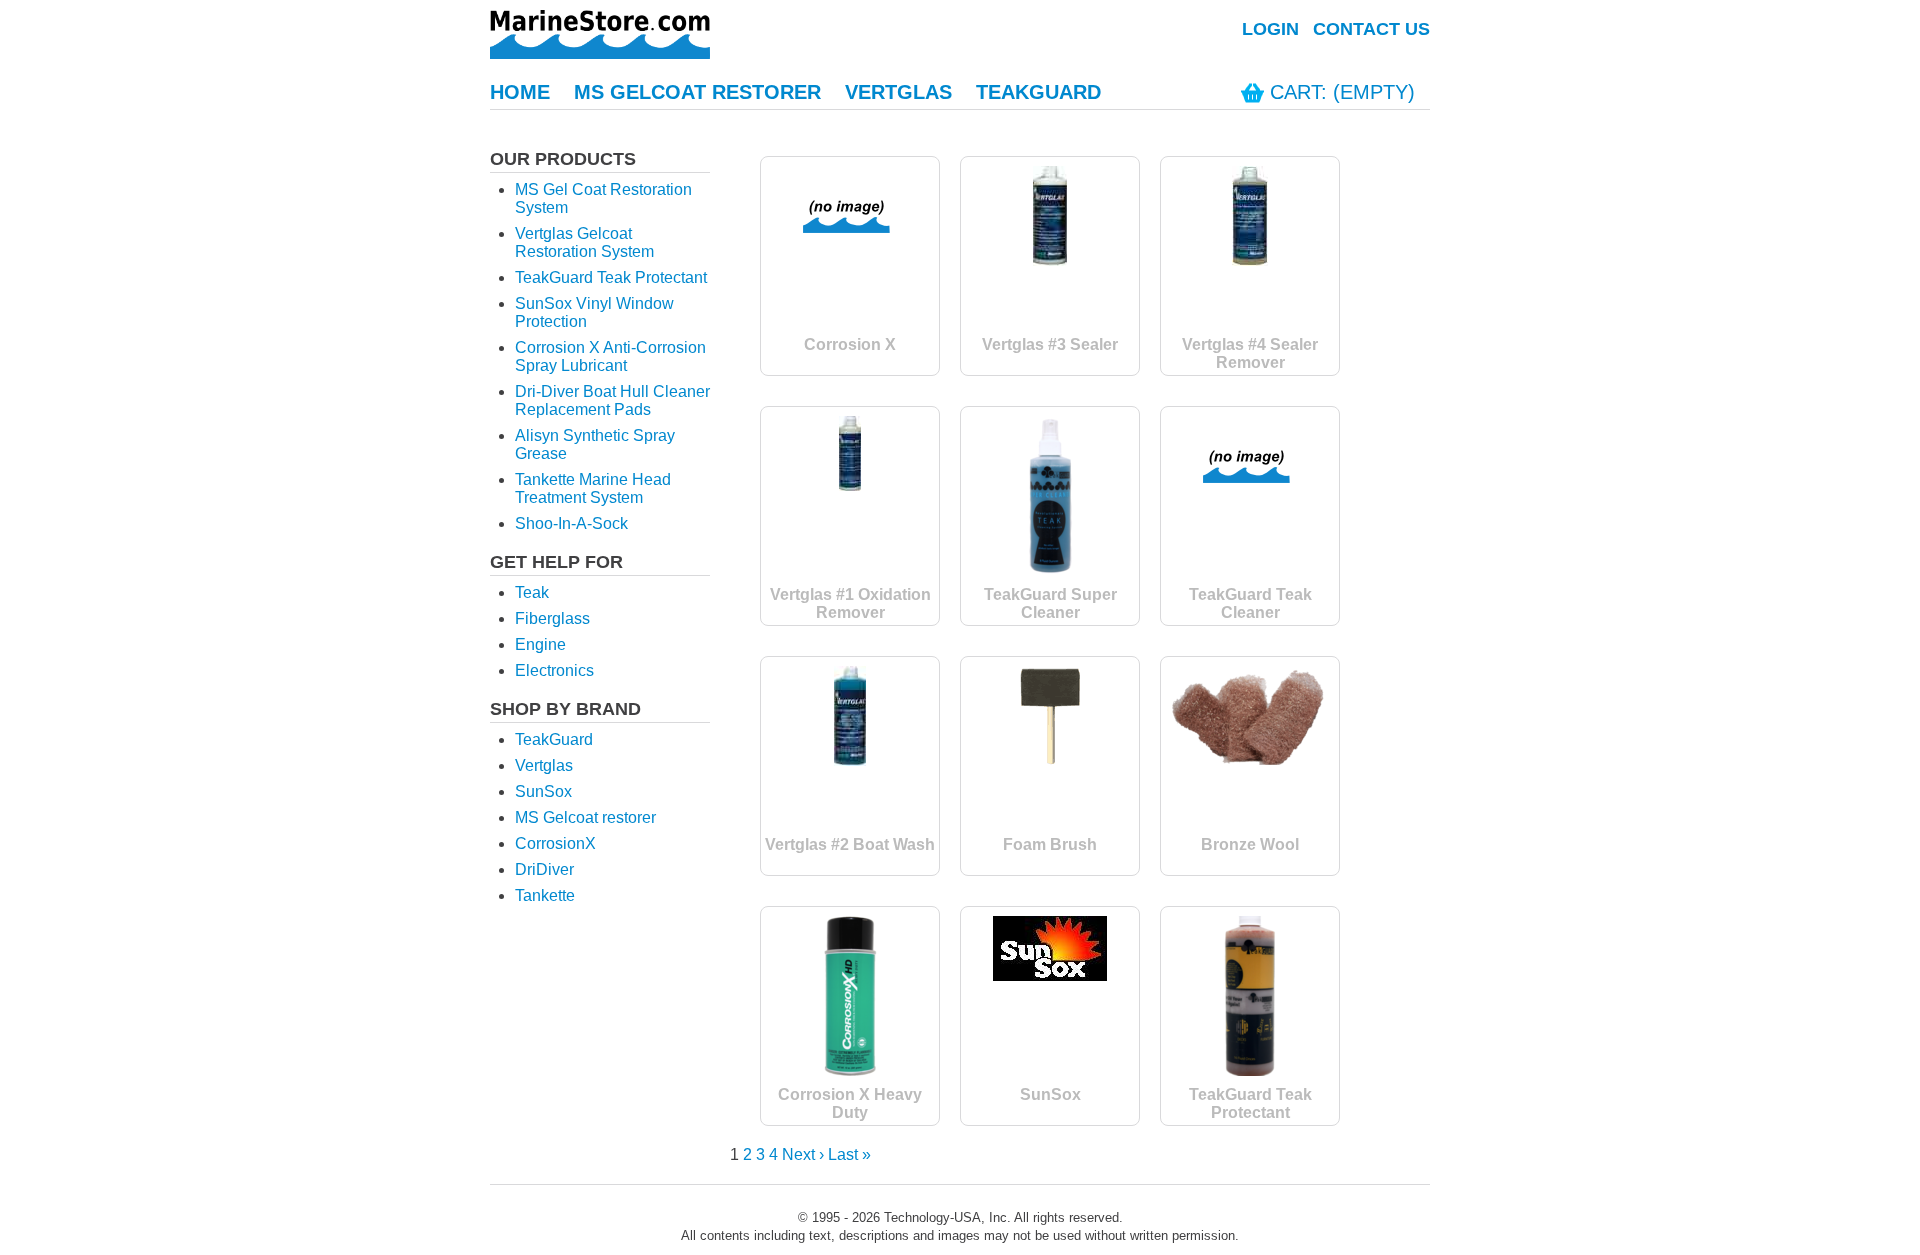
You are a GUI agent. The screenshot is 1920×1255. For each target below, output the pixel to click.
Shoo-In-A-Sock (571, 523)
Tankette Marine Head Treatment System (593, 488)
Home (520, 92)
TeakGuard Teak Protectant (611, 277)
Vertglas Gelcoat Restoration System (584, 242)
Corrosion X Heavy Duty (850, 1103)
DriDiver (544, 869)
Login (1270, 29)
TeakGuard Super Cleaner (1050, 603)
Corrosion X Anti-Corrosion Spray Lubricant (610, 356)
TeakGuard (1038, 92)
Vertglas (898, 92)
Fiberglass (552, 618)
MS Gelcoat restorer (585, 817)
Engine (540, 644)
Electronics (554, 670)
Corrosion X (850, 344)
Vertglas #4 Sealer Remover (1250, 353)
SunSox (543, 791)
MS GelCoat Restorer (697, 92)
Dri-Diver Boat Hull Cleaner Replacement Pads (612, 400)
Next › (803, 1154)
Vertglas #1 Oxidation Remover (850, 603)
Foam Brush (1050, 844)
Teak (532, 592)
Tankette (545, 895)
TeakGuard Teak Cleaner (1250, 603)
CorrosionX (555, 843)
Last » (849, 1154)
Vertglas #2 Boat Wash (850, 844)
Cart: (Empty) (1342, 92)
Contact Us (1371, 29)
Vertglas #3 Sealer (1050, 344)
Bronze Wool (1250, 844)
